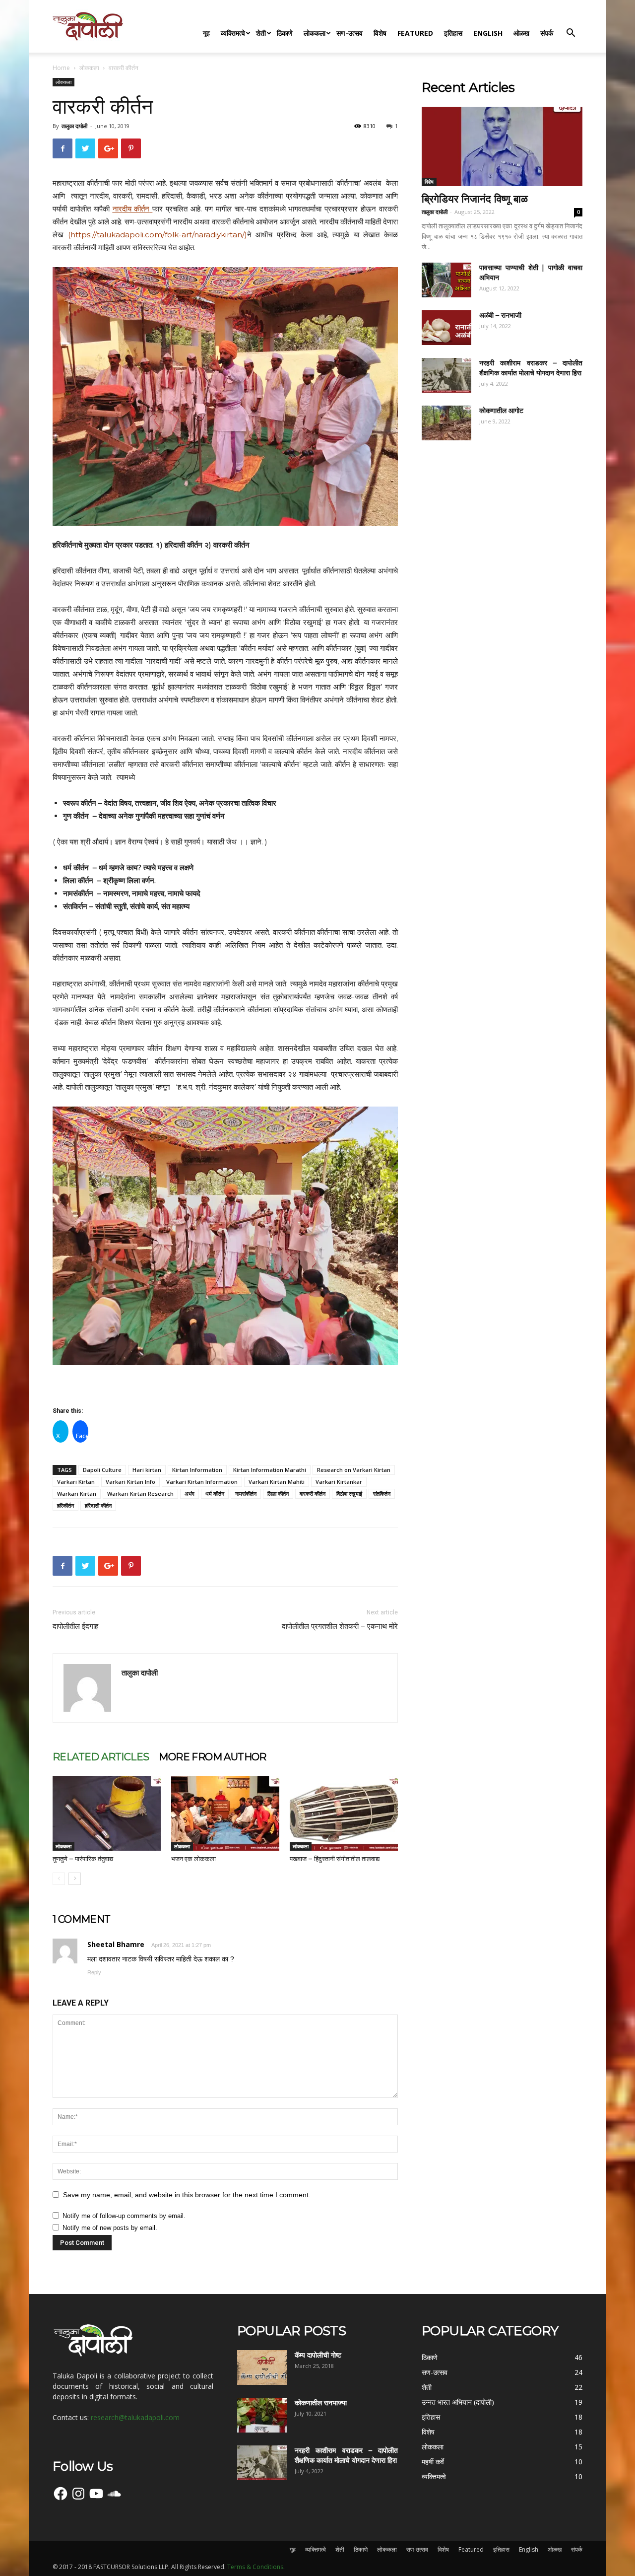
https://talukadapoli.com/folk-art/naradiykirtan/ (158, 235)
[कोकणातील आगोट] (446, 423)
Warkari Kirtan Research (140, 1494)
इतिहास (453, 33)
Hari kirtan (147, 1470)
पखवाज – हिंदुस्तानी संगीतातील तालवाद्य (335, 1859)
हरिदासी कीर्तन (98, 1505)
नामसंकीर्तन (246, 1494)
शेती (261, 33)
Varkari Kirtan (76, 1482)
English (488, 33)
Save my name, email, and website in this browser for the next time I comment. (187, 2195)
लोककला (315, 33)
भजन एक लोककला (193, 1859)
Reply (94, 1972)
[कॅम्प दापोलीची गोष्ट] (262, 2367)
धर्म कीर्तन (215, 1494)
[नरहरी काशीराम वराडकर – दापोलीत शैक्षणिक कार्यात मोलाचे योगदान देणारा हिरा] (446, 375)
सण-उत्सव (349, 33)
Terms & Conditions (255, 2567)
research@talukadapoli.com (135, 2417)
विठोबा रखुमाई (349, 1494)
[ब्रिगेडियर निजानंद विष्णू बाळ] (502, 146)
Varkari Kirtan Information (202, 1482)
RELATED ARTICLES (101, 1757)
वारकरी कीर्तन (313, 1494)
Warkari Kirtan (77, 1494)
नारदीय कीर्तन (131, 209)
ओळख (521, 33)
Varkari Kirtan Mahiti (277, 1482)
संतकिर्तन (382, 1494)
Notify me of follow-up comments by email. (124, 2216)
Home (61, 68)
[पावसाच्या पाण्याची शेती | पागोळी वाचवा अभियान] (446, 280)
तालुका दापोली (74, 126)
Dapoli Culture (102, 1470)
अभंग (190, 1494)
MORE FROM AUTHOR (212, 1757)
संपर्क (547, 33)
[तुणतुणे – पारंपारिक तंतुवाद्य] (107, 1813)
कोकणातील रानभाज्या (321, 2403)
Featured (415, 33)
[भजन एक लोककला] (225, 1813)
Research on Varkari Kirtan (354, 1470)
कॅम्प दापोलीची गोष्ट (318, 2355)
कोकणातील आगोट (501, 411)
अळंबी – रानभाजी (500, 315)
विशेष (380, 33)
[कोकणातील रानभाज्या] (262, 2415)
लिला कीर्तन (278, 1494)
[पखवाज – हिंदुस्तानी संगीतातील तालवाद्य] (344, 1813)
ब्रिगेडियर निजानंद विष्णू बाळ (475, 199)
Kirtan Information (197, 1470)
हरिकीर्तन (65, 1505)
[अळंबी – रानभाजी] (446, 328)
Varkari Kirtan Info (130, 1482)
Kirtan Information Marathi (270, 1470)
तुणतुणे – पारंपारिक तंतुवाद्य (83, 1859)
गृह (206, 33)
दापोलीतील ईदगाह (75, 1626)
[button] (571, 34)
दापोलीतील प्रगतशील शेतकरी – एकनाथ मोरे (340, 1626)
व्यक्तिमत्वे (233, 33)
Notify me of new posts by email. (110, 2228)
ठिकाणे (285, 33)
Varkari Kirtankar (339, 1482)
